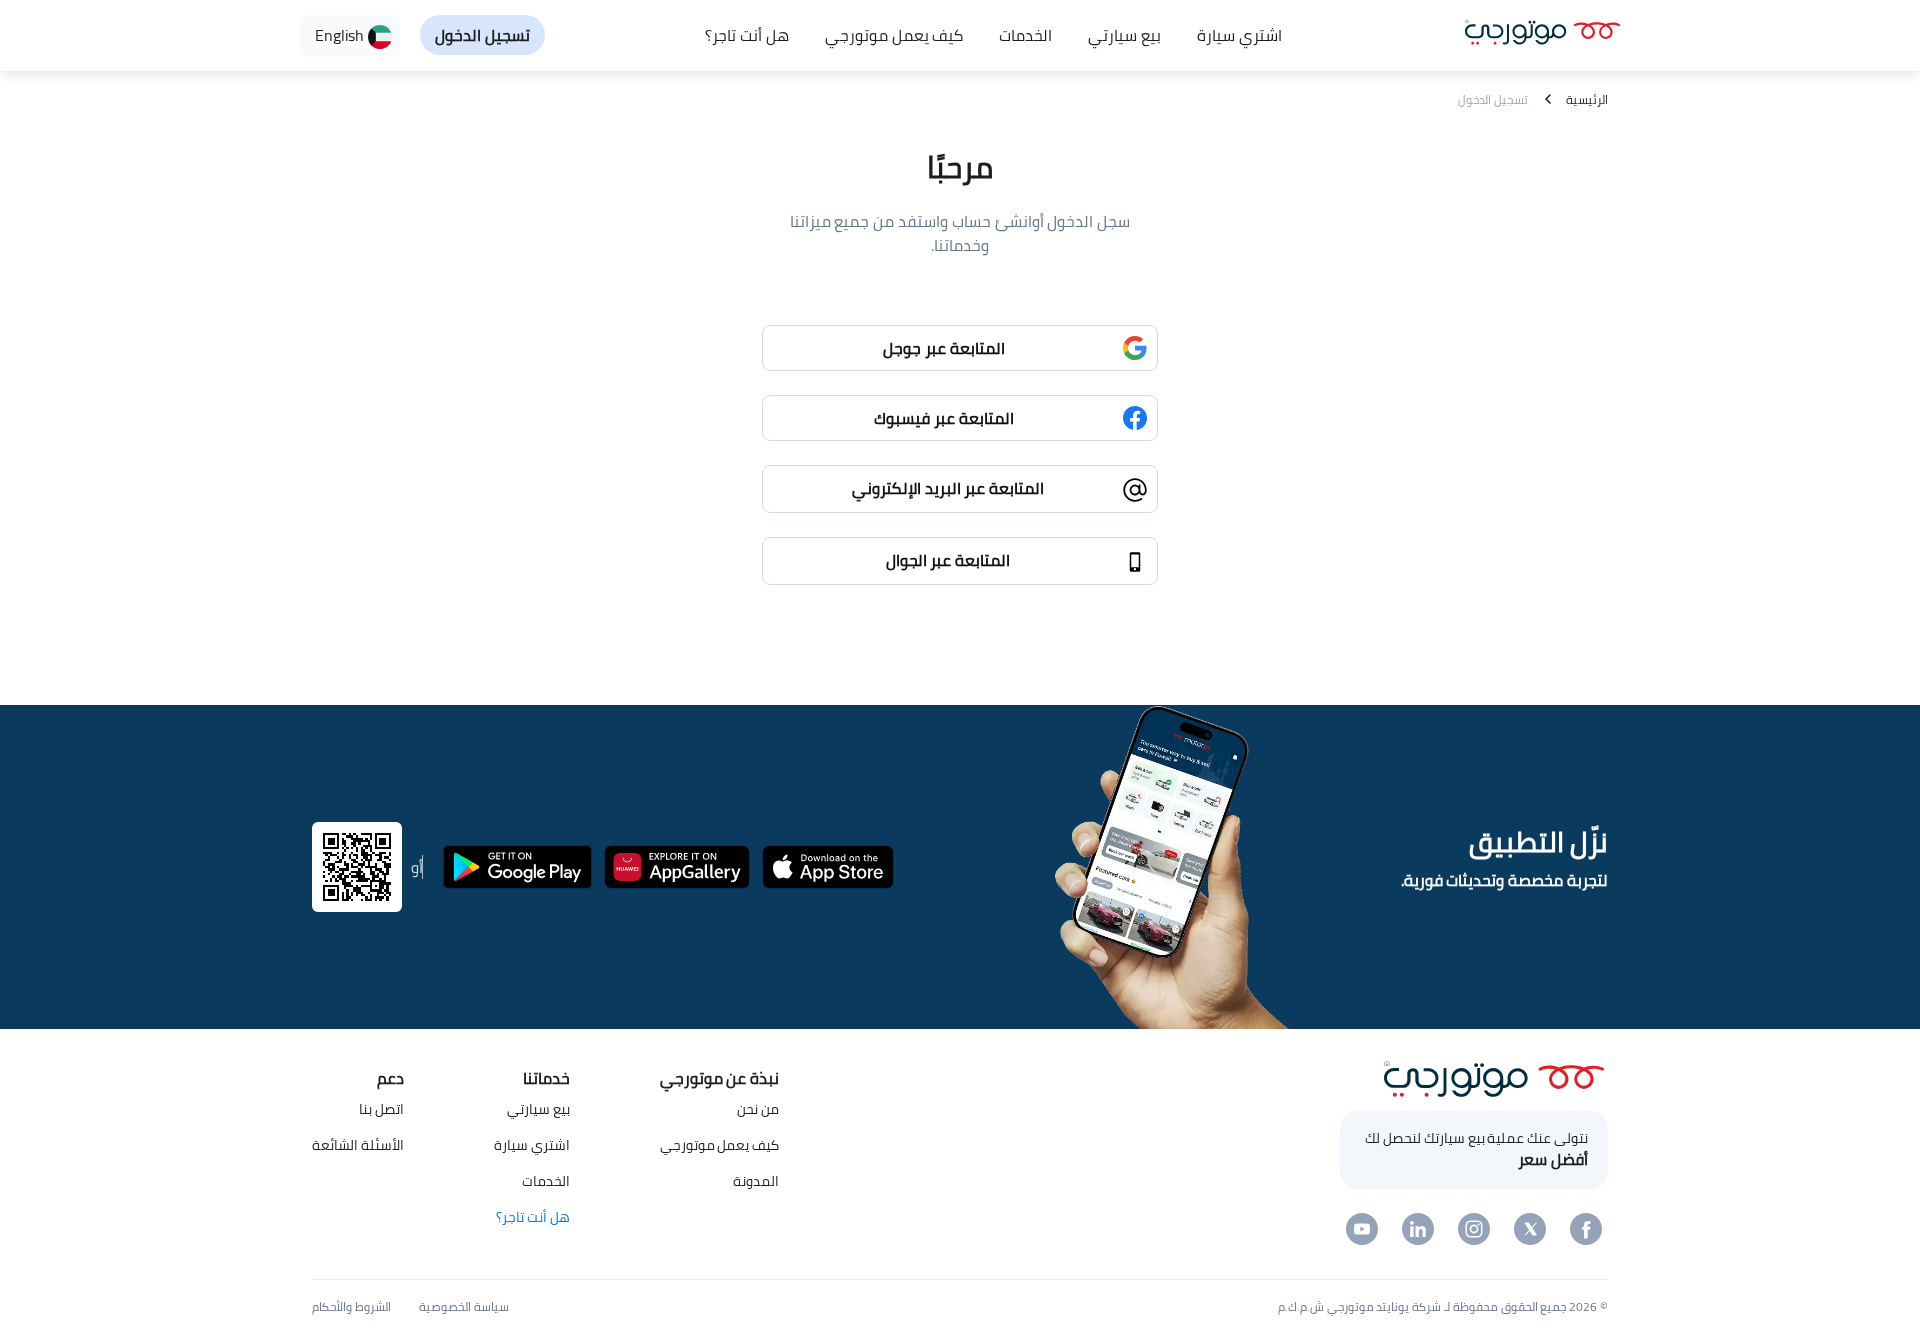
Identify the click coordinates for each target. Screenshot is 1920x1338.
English (341, 35)
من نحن (758, 1109)
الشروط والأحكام (351, 1307)
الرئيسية (1587, 99)
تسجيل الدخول (482, 35)
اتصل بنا (381, 1109)
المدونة (756, 1181)
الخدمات (1025, 35)
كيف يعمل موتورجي (894, 35)
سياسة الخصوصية (464, 1307)
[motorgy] (1542, 29)
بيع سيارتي (1124, 35)
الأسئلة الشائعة (358, 1145)
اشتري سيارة (1239, 35)
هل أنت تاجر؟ (747, 35)
